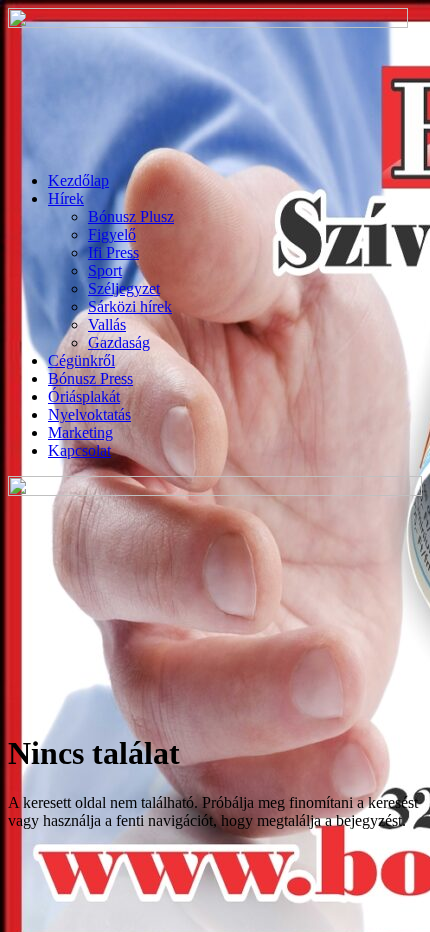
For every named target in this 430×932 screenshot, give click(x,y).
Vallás (107, 324)
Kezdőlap (78, 180)
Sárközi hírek (130, 306)
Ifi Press (113, 252)
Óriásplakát (84, 396)
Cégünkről (81, 360)
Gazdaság (119, 342)
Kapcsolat (79, 450)
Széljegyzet (124, 288)
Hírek (66, 198)
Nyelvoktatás (89, 414)
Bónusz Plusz (131, 216)
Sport (105, 270)
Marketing (80, 432)
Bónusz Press (90, 378)
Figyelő (112, 234)
